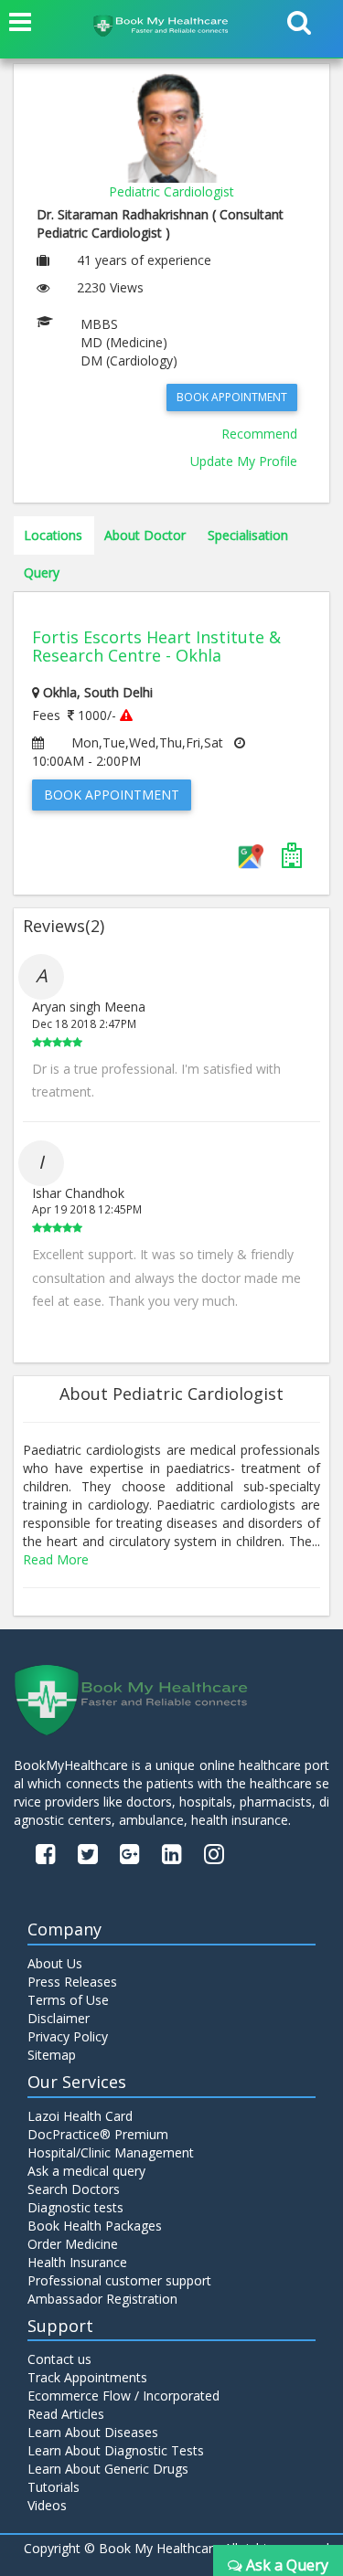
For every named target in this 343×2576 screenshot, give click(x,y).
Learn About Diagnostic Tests (116, 2450)
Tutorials (54, 2487)
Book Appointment (232, 397)
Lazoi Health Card (80, 2116)
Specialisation (248, 535)
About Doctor (145, 535)
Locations (53, 535)
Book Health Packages (95, 2226)
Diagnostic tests (75, 2207)
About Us (55, 1963)
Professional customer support (119, 2280)
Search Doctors (74, 2189)
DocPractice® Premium (98, 2134)
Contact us (59, 2359)
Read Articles (66, 2414)
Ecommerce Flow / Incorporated (123, 2396)
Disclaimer (59, 2018)
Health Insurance (77, 2262)
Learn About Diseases (93, 2432)
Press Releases (72, 1982)
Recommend (259, 434)
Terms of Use (68, 2000)
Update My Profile (244, 461)
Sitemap (52, 2055)
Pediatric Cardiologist (171, 191)
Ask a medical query (86, 2171)
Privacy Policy (68, 2036)
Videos (47, 2505)
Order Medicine (73, 2244)
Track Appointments (87, 2377)
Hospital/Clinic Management (111, 2152)
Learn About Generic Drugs (108, 2469)
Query (42, 572)
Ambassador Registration (102, 2299)
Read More (56, 1559)
